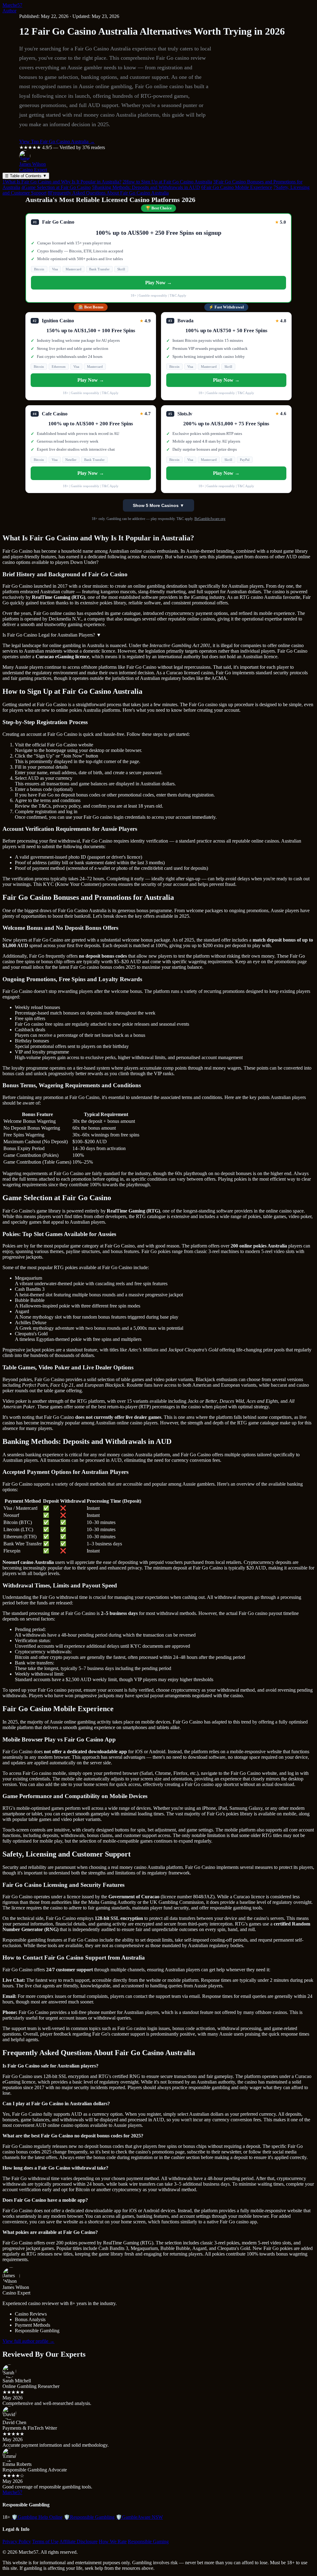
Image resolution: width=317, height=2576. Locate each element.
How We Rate (113, 2542)
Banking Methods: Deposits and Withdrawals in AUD (146, 187)
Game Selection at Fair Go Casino (56, 187)
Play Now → (158, 283)
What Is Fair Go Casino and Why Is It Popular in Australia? (62, 182)
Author (9, 11)
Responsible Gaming (148, 2542)
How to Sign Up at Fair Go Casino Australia (167, 182)
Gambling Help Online (37, 2517)
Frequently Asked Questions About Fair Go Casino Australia (108, 193)
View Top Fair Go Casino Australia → (57, 142)
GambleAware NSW (139, 2517)
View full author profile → (28, 2341)
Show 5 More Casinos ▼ (158, 505)
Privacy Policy (17, 2542)
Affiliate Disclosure (78, 2542)
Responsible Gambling (89, 2517)
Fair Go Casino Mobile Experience (237, 187)
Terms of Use (45, 2542)
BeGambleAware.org (210, 519)
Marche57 (12, 5)
